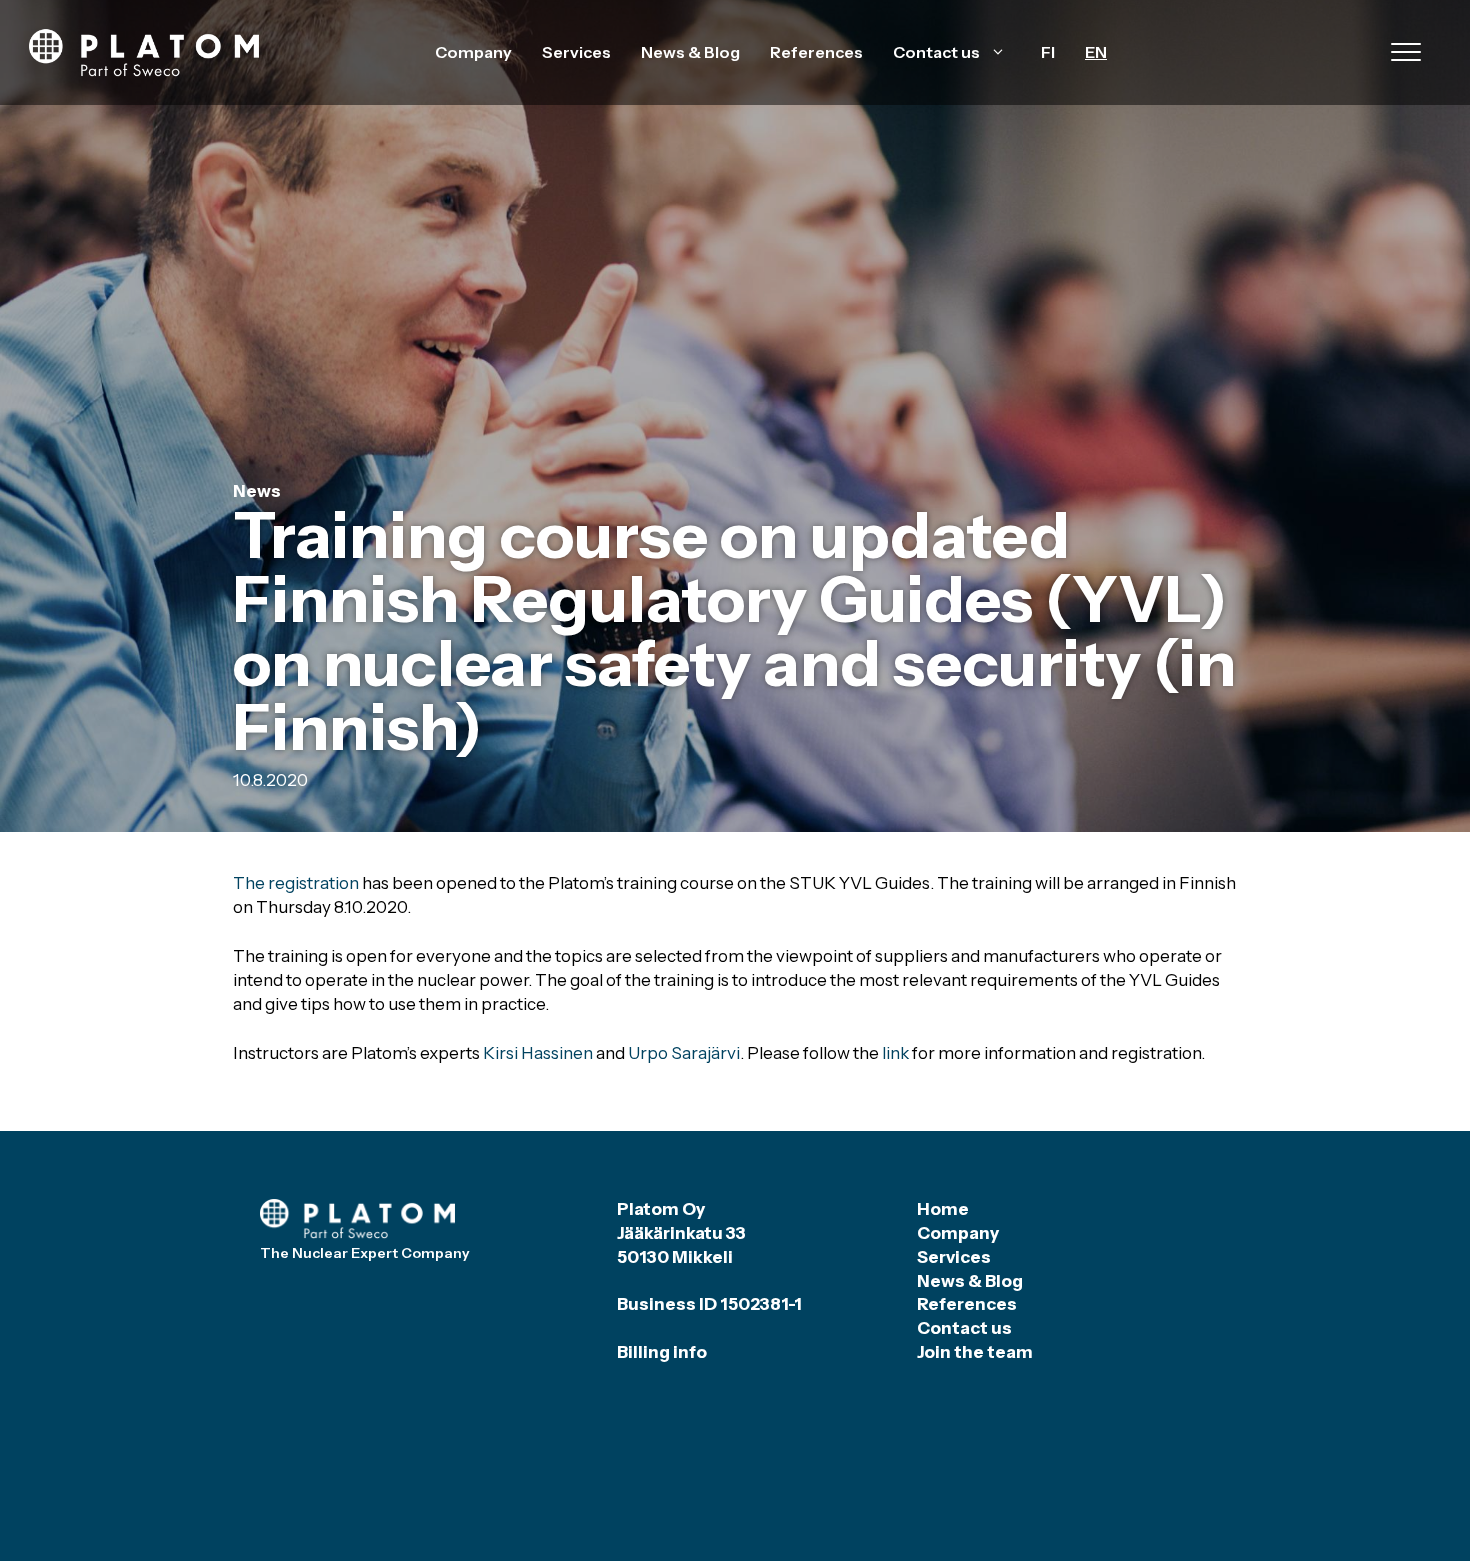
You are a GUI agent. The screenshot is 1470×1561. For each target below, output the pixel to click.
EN (1096, 52)
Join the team (975, 1352)
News (257, 491)
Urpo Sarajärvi (684, 1053)
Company (473, 52)
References (816, 52)
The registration (296, 883)
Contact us (936, 52)
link (895, 1053)
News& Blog (970, 1281)
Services (576, 52)
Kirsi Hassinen (538, 1053)
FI (1048, 52)
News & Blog (690, 52)
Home (943, 1209)
